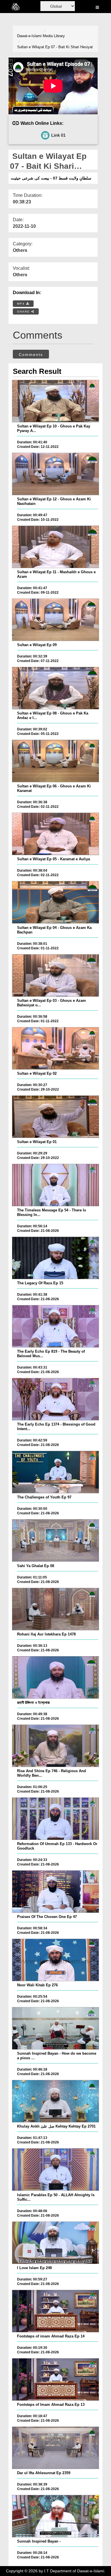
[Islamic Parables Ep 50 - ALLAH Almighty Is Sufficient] (55, 2170)
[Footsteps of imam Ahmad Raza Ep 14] (55, 2311)
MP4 (22, 304)
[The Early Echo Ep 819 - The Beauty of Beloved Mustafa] (55, 1326)
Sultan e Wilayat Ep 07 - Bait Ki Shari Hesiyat (55, 47)
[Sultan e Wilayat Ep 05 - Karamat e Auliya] (55, 834)
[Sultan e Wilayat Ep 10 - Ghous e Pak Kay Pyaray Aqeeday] (55, 401)
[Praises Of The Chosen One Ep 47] (55, 1892)
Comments (31, 355)
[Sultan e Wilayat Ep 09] (55, 620)
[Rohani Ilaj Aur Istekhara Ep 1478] (55, 1609)
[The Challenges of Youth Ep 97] (55, 1472)
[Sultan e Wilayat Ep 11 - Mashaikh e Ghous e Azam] (55, 547)
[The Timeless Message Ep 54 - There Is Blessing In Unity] (55, 1185)
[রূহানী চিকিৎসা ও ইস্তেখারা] (55, 1677)
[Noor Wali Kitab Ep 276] (55, 1960)
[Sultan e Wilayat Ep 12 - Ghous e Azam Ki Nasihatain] (55, 474)
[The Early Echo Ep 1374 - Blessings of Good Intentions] (55, 1399)
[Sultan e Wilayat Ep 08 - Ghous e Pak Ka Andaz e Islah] (55, 688)
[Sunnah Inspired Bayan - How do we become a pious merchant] (55, 2028)
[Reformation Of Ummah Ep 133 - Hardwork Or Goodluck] (55, 1819)
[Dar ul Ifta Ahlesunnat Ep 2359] (55, 2448)
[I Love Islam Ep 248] (55, 2243)
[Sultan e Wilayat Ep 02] (55, 1048)
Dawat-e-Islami (29, 36)
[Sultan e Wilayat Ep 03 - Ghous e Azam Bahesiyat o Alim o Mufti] (55, 975)
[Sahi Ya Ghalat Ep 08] (55, 1540)
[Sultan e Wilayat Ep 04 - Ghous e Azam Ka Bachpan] (55, 902)
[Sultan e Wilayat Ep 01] (55, 1117)
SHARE (24, 312)
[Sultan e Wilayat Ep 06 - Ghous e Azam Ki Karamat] (55, 761)
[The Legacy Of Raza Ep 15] (55, 1258)
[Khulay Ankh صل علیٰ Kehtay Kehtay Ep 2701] (55, 2101)
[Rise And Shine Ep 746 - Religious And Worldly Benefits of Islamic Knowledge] (55, 1746)
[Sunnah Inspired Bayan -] (55, 2516)
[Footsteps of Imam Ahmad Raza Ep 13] (55, 2379)
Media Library (54, 36)
